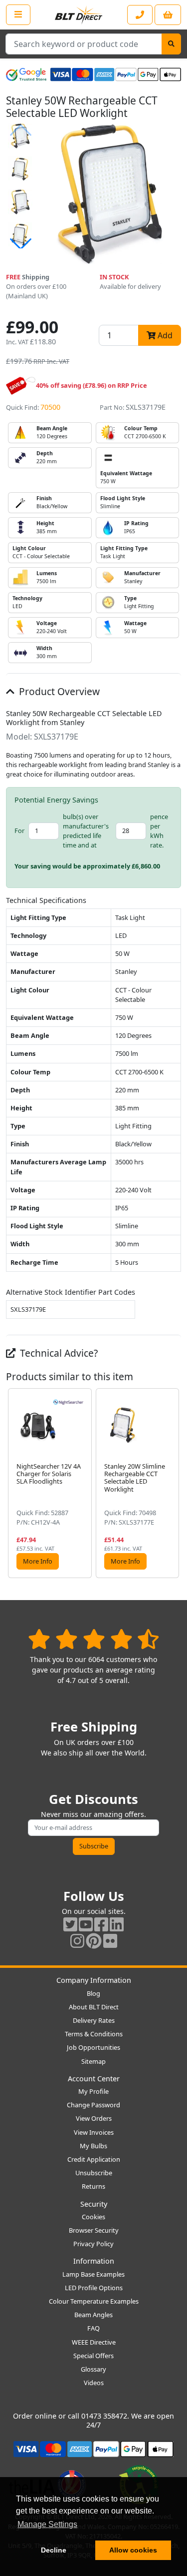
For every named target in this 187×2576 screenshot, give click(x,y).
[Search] (171, 44)
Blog (93, 1993)
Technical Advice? (58, 1353)
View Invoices (94, 2132)
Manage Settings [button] (47, 2524)
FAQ (93, 2328)
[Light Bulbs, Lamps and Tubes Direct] (79, 15)
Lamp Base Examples (93, 2274)
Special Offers (93, 2356)
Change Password (93, 2105)
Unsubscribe (94, 2173)
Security (94, 2204)
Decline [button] (54, 2550)
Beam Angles (93, 2315)
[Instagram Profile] (77, 1941)
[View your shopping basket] (168, 15)
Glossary (93, 2369)
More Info (38, 1561)
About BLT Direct (94, 2007)
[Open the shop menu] (18, 14)
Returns (93, 2186)
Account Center (94, 2079)
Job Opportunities (93, 2047)
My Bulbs (93, 2146)
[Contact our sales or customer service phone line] (140, 15)
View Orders (94, 2118)
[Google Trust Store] (26, 74)
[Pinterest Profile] (94, 1941)
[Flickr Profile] (110, 1941)
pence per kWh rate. (159, 831)
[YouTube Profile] (86, 1924)
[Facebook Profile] (101, 1924)
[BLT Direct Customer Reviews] (93, 1639)
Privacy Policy (93, 2244)
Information (94, 2261)
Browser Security (94, 2230)
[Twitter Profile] (70, 1924)
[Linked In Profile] (117, 1924)
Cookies (93, 2217)
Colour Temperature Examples (94, 2301)
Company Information (94, 1980)
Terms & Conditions (94, 2034)
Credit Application (94, 2159)
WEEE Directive (94, 2342)
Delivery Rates (94, 2020)
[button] (20, 244)
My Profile (93, 2091)
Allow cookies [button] (133, 2550)
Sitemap (93, 2061)
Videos (94, 2383)
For (19, 831)
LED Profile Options (94, 2288)
